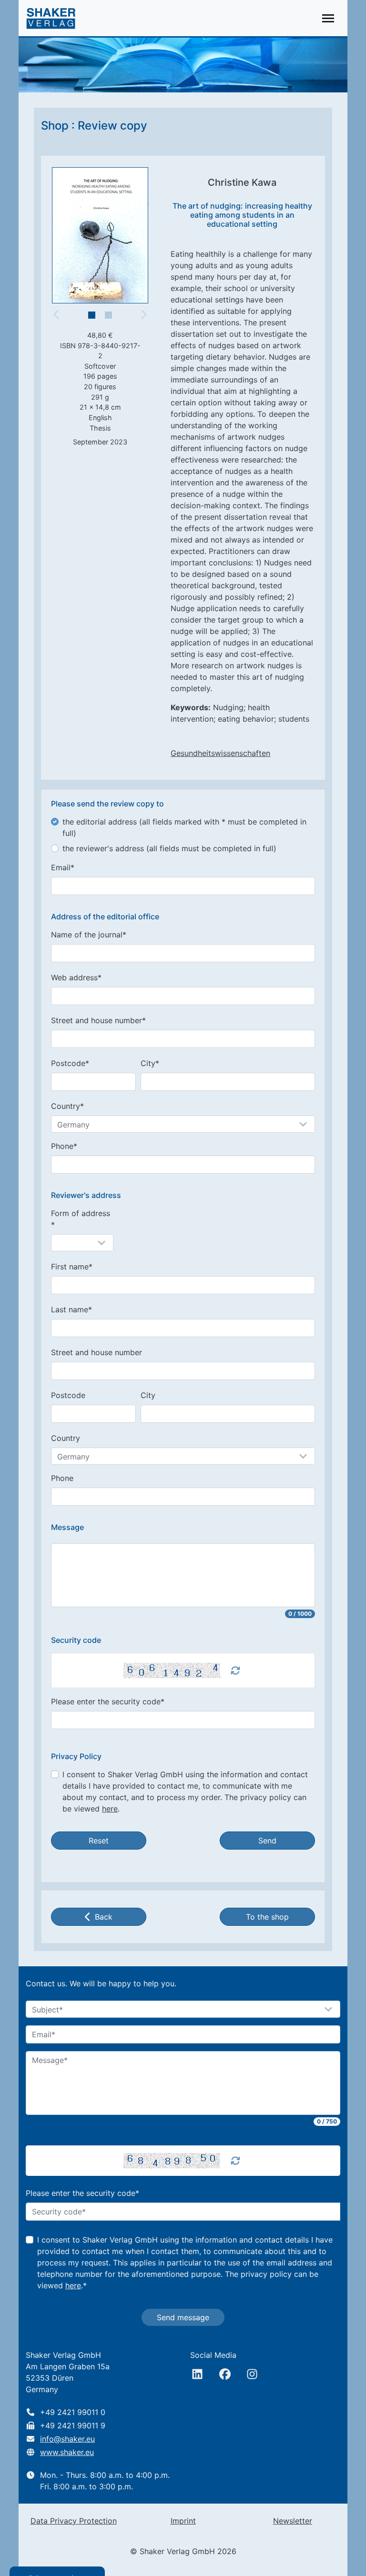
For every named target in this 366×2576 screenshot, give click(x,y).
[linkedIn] (197, 2374)
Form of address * (81, 1219)
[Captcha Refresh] (235, 1670)
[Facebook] (225, 2374)
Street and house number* (98, 1020)
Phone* (64, 1146)
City (148, 1395)
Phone (62, 1478)
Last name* (71, 1309)
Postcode (68, 1395)
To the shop (267, 1917)
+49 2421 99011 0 (73, 2412)
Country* (67, 1106)
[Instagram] (252, 2374)
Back (104, 1917)
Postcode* (70, 1063)
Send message (183, 2317)
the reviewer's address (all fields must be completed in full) (169, 848)
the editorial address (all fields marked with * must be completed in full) (184, 827)
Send (267, 1841)
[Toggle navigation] (328, 18)
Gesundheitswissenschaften (220, 753)
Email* (63, 867)
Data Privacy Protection (74, 2521)
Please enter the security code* (108, 1701)
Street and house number (97, 1352)
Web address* (76, 977)
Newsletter (293, 2521)
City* (150, 1063)
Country (66, 1438)
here (110, 1809)
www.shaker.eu (67, 2452)
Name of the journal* (89, 935)
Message (67, 1527)
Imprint (183, 2521)
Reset (99, 1841)
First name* (72, 1267)
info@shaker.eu (67, 2439)
